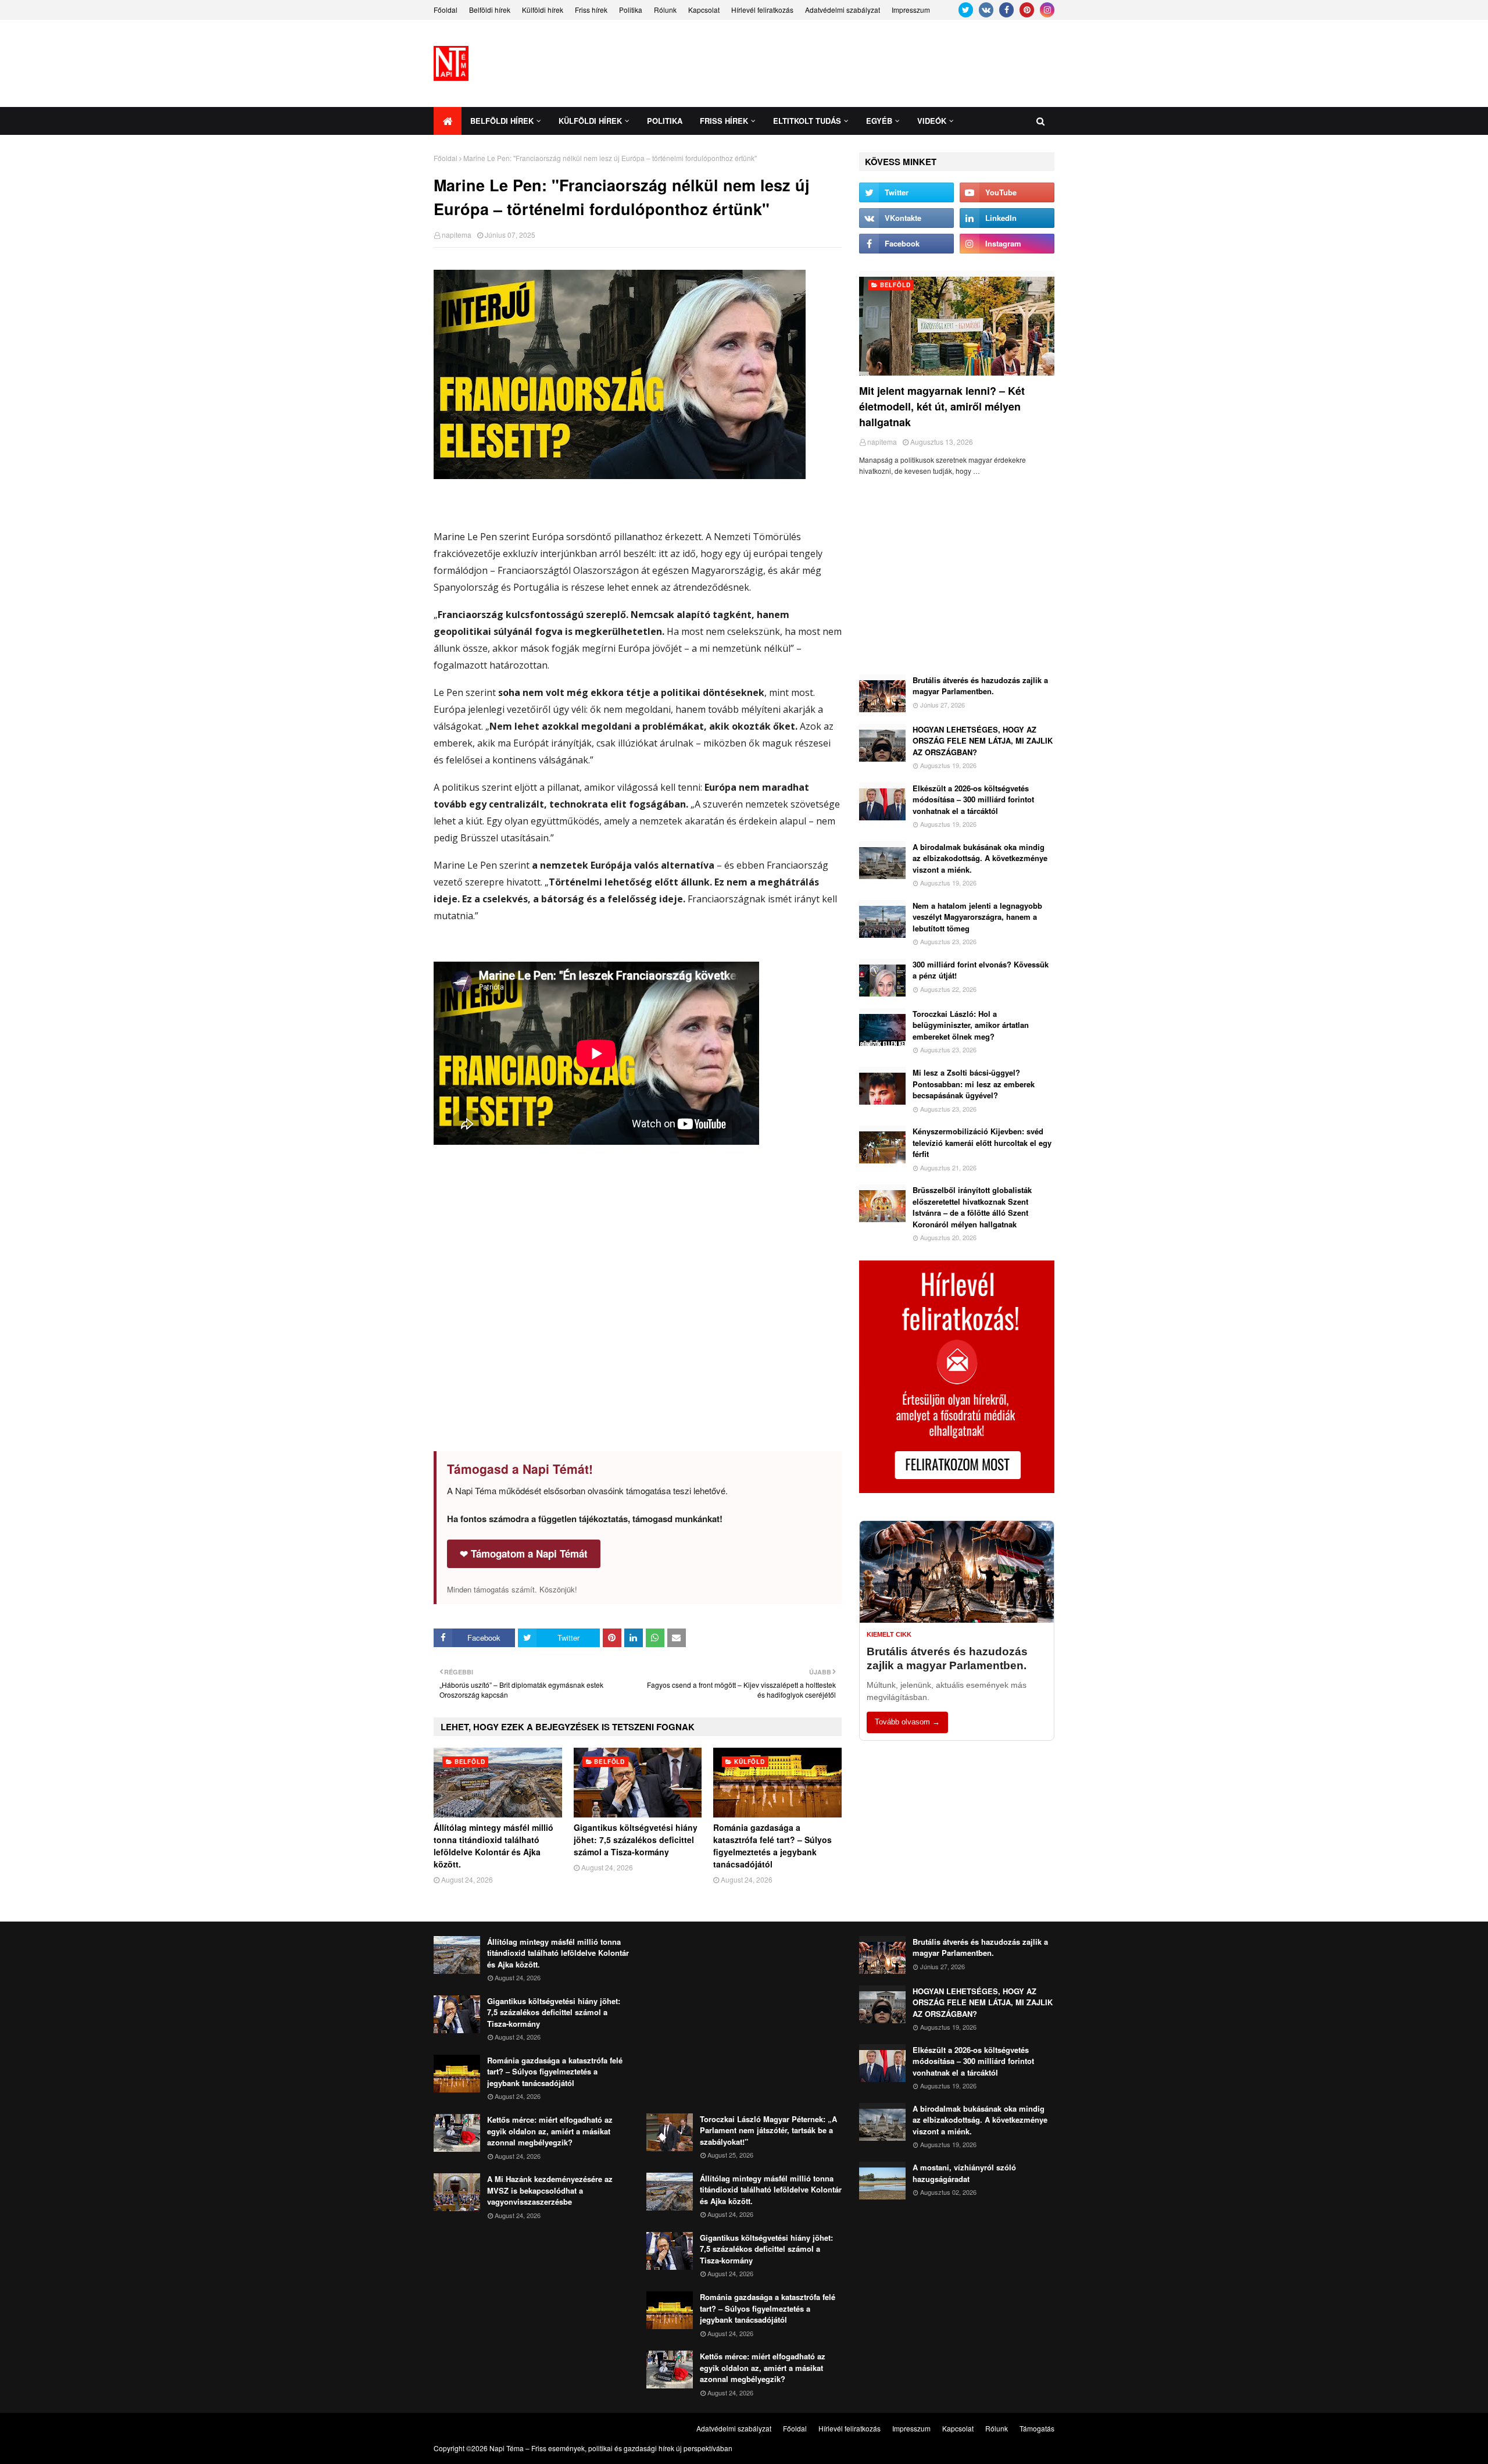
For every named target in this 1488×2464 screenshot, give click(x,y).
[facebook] (1006, 10)
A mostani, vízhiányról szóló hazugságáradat (964, 2173)
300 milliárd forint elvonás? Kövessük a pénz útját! (981, 970)
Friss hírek (591, 10)
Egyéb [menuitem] (879, 121)
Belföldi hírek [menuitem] (502, 121)
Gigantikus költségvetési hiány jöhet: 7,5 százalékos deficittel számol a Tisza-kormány (636, 1840)
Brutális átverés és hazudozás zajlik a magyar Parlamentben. (980, 686)
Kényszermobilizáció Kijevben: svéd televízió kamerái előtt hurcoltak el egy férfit (982, 1142)
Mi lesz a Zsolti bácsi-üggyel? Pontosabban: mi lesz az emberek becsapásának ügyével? (974, 1084)
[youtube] (1007, 192)
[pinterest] (1027, 10)
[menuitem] (448, 121)
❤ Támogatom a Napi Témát (524, 1554)
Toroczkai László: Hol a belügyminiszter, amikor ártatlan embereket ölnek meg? (971, 1025)
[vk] (986, 10)
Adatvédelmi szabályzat (843, 10)
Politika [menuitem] (665, 121)
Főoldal (446, 10)
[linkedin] (1007, 218)
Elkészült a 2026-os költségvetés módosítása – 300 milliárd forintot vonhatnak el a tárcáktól (973, 799)
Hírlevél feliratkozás (762, 10)
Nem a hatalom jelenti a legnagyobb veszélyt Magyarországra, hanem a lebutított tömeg (977, 917)
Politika (631, 10)
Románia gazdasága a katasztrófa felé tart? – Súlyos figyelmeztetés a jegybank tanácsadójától (772, 1846)
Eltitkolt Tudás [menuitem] (807, 121)
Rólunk (665, 10)
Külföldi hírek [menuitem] (590, 121)
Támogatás (1037, 2428)
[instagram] (1047, 10)
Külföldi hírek (543, 10)
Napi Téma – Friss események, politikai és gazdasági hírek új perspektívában (611, 2448)
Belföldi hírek (490, 10)
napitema (457, 235)
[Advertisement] (843, 63)
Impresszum (911, 10)
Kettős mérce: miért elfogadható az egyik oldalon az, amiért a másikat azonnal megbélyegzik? (550, 2131)
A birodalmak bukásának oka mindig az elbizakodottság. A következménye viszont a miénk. (980, 858)
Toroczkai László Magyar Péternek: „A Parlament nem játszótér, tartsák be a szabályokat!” (768, 2130)
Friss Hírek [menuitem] (724, 121)
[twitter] (966, 10)
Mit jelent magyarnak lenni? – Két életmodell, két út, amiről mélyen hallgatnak (942, 406)
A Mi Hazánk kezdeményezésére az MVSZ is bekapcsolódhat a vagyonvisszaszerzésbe (550, 2190)
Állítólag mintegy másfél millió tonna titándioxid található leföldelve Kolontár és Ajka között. (493, 1846)
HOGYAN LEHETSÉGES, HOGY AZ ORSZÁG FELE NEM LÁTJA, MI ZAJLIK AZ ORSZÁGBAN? (983, 741)
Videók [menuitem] (932, 121)
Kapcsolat (704, 10)
